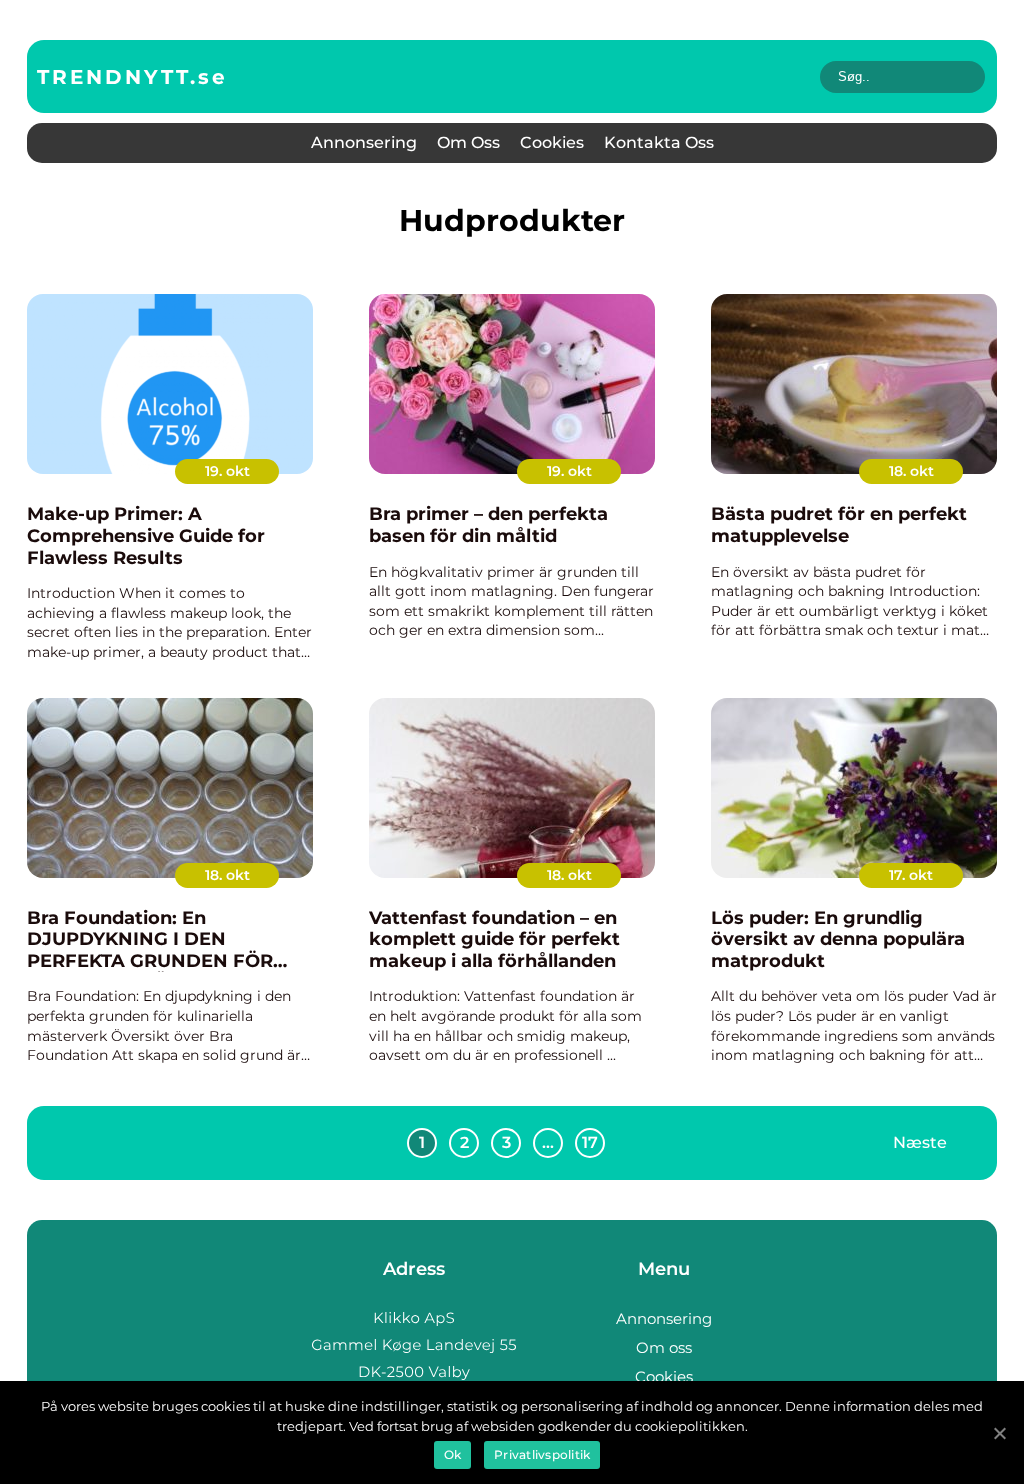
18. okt (911, 471)
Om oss (468, 142)
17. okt (911, 875)
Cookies (552, 142)
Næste (920, 1142)
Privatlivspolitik (542, 1454)
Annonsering (364, 142)
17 (590, 1142)
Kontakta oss (659, 142)
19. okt (227, 471)
